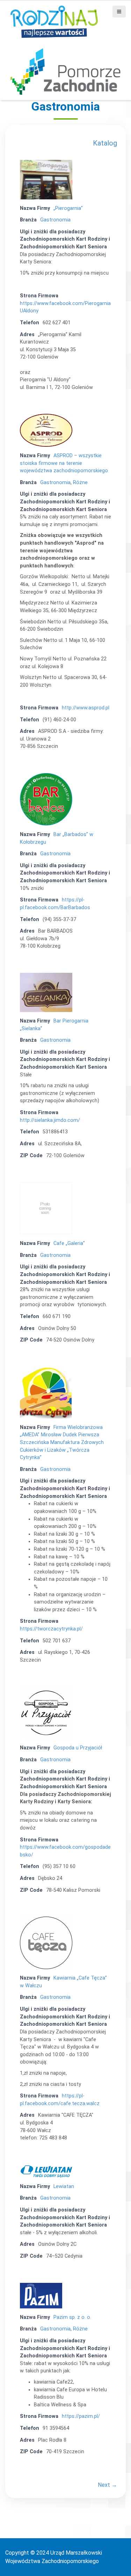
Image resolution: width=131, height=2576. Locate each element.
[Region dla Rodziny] (54, 21)
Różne (80, 483)
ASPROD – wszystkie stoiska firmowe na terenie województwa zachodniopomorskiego (64, 463)
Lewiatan (64, 2186)
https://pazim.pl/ (81, 2416)
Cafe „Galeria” (69, 1243)
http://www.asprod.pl (86, 708)
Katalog (105, 143)
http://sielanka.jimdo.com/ (50, 1120)
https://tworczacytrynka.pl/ (51, 1629)
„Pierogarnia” (68, 208)
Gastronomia (55, 220)
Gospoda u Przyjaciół (78, 1748)
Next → (107, 2485)
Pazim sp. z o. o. (72, 2317)
